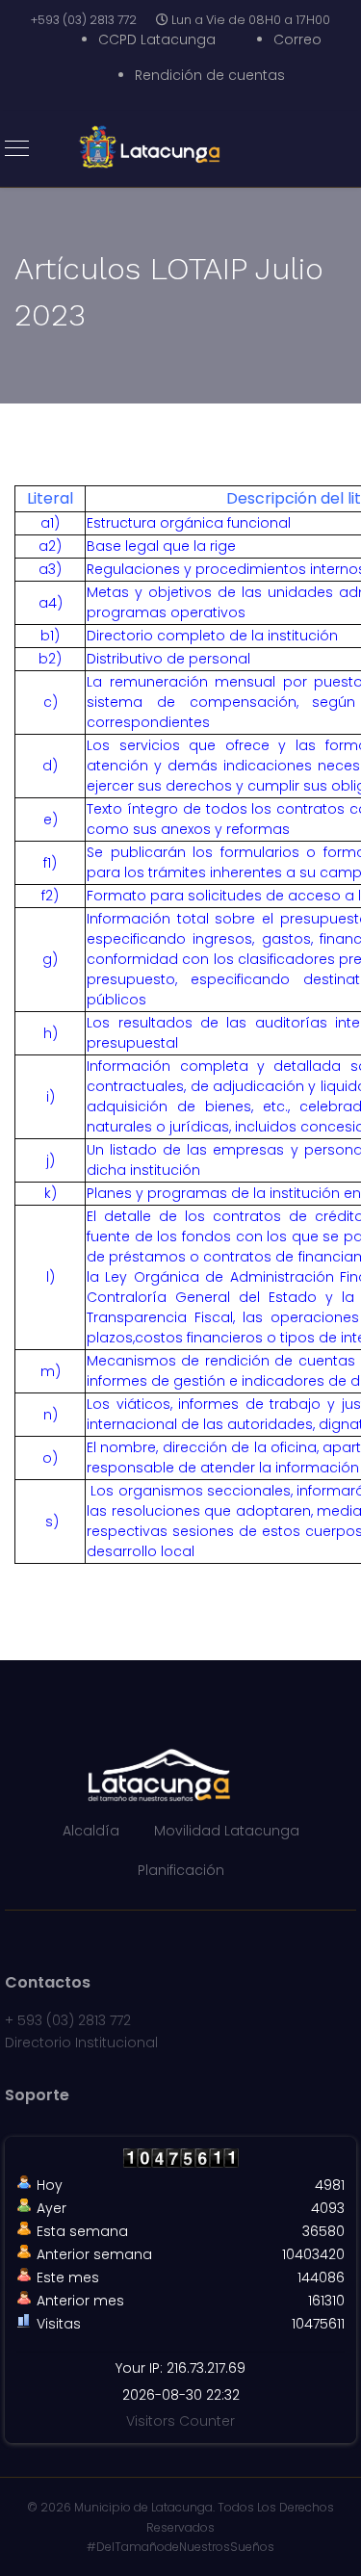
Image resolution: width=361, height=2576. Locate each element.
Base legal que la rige (161, 546)
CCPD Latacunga (157, 39)
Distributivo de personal (168, 659)
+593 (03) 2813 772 (84, 20)
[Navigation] (17, 149)
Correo (297, 39)
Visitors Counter (180, 2421)
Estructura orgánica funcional (189, 523)
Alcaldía (91, 1831)
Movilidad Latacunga (227, 1831)
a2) (50, 546)
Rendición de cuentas (210, 75)
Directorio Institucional (81, 2043)
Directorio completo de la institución (212, 636)
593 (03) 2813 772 (74, 2020)
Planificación (181, 1870)
